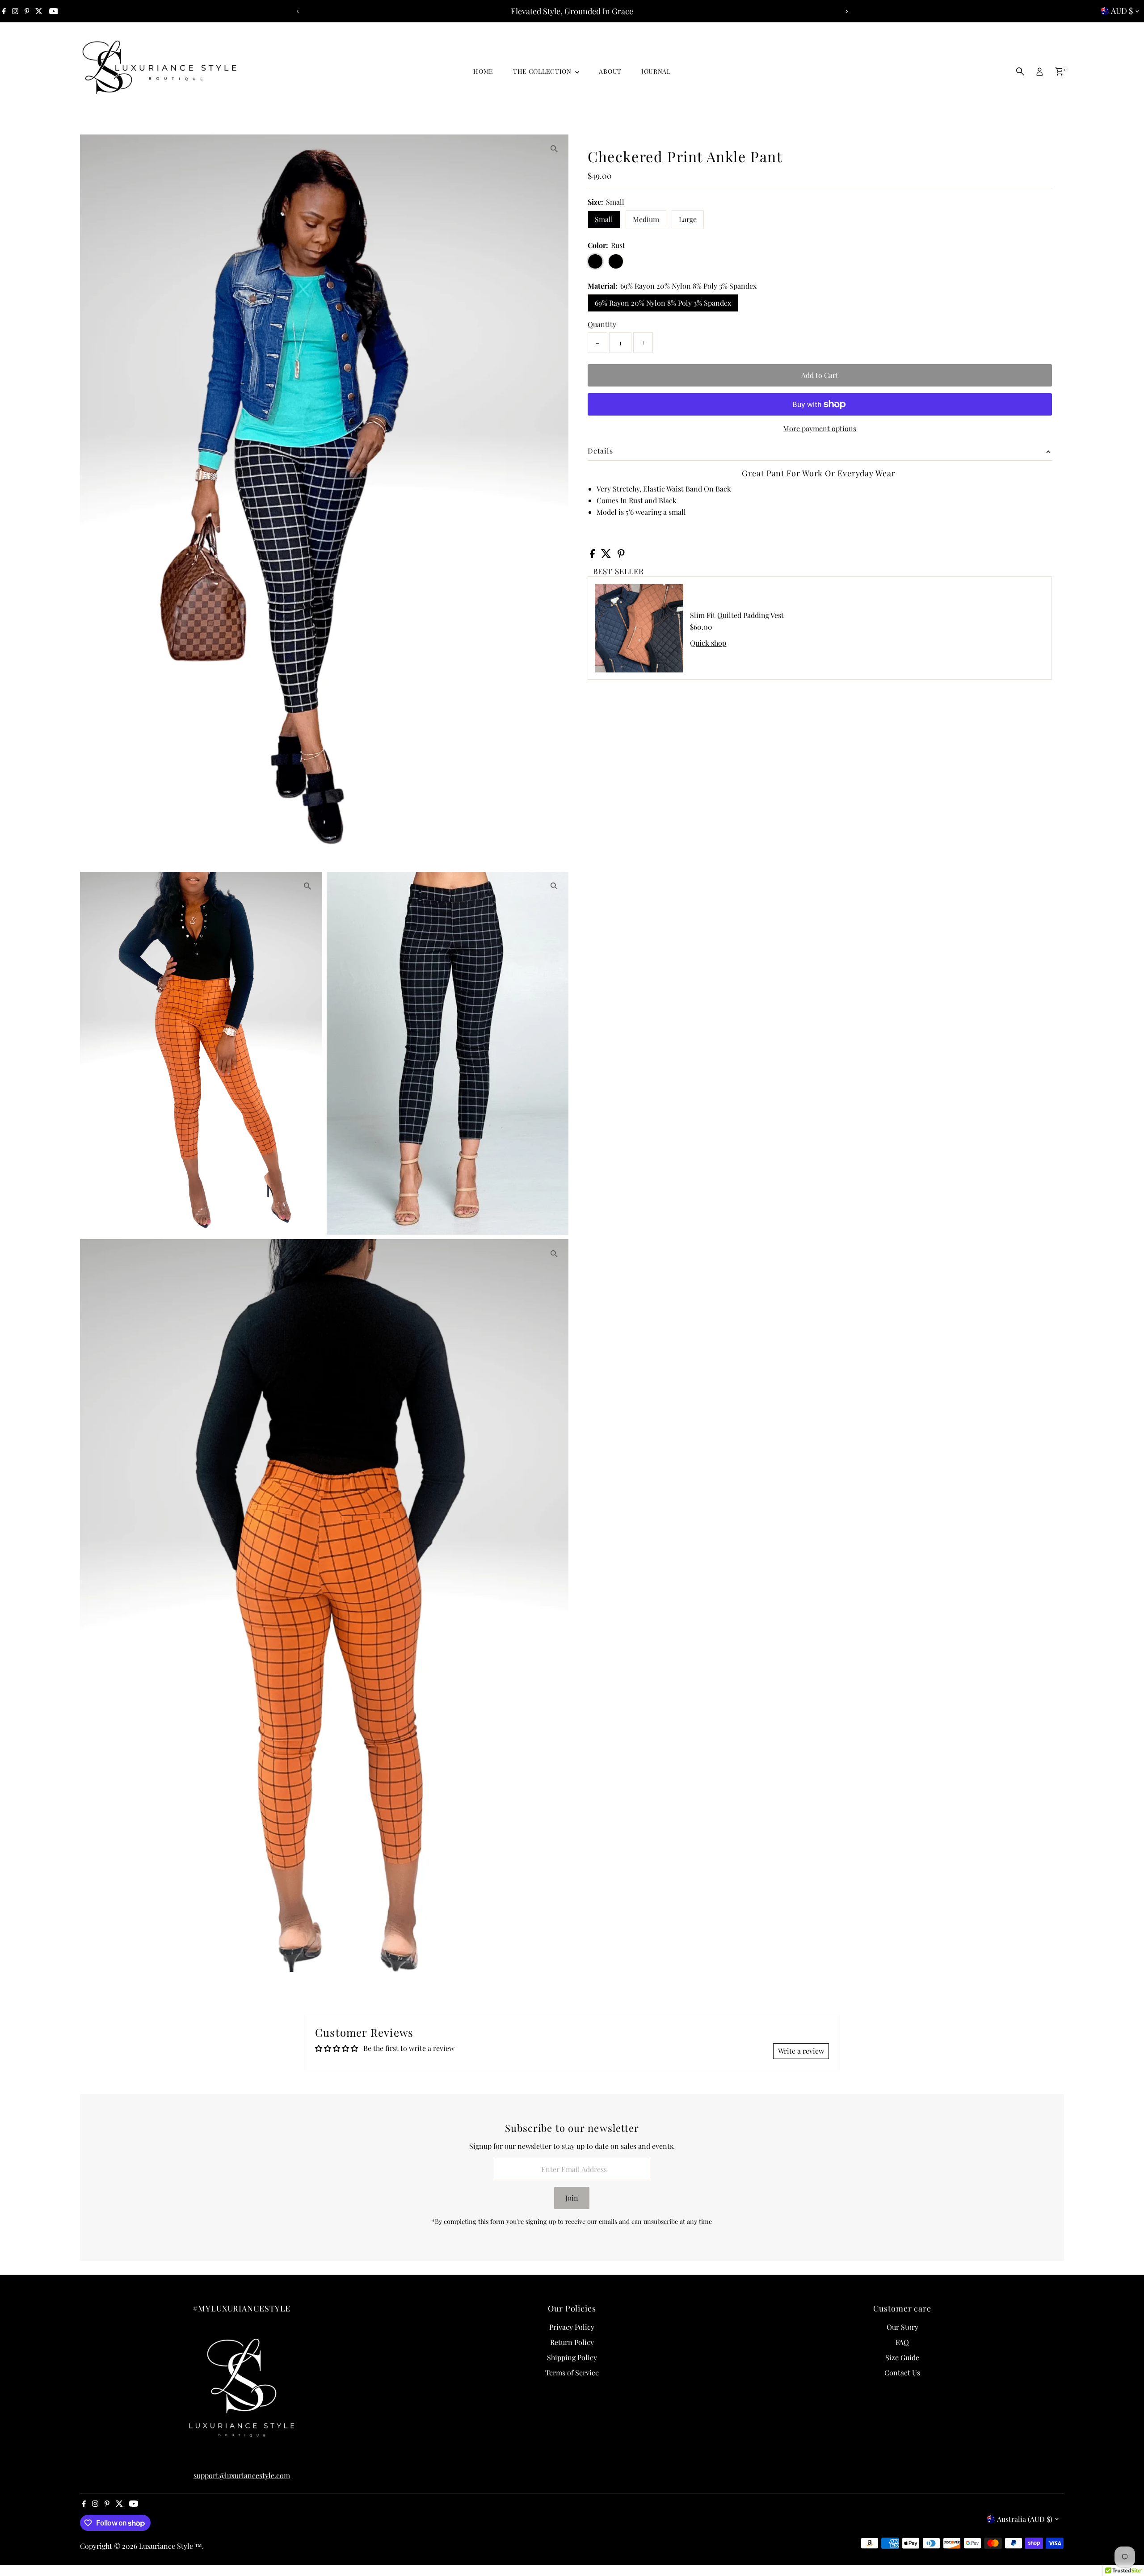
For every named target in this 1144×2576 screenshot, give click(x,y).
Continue (485, 1345)
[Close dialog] (735, 1179)
